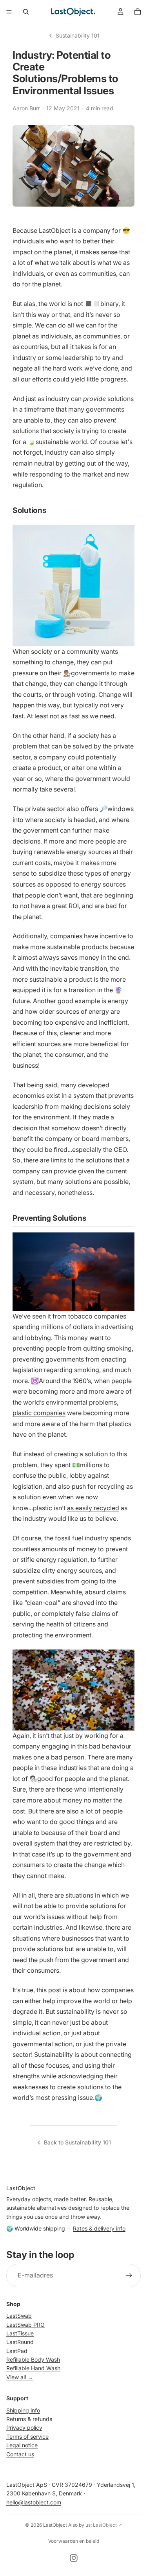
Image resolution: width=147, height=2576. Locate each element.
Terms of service (27, 2437)
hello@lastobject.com (34, 2502)
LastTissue (20, 2333)
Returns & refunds (29, 2419)
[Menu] (9, 12)
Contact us (20, 2454)
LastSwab (19, 2316)
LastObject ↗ (107, 2525)
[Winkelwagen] (138, 12)
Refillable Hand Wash (33, 2368)
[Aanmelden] (129, 2276)
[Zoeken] (26, 12)
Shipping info (23, 2410)
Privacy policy (24, 2428)
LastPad (17, 2351)
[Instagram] (74, 2558)
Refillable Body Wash (33, 2359)
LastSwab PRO (25, 2325)
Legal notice (22, 2445)
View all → (20, 2377)
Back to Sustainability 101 (77, 2142)
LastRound (20, 2342)
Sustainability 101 (78, 35)
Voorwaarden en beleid (74, 2541)
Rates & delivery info (99, 2228)
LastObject (55, 2525)
